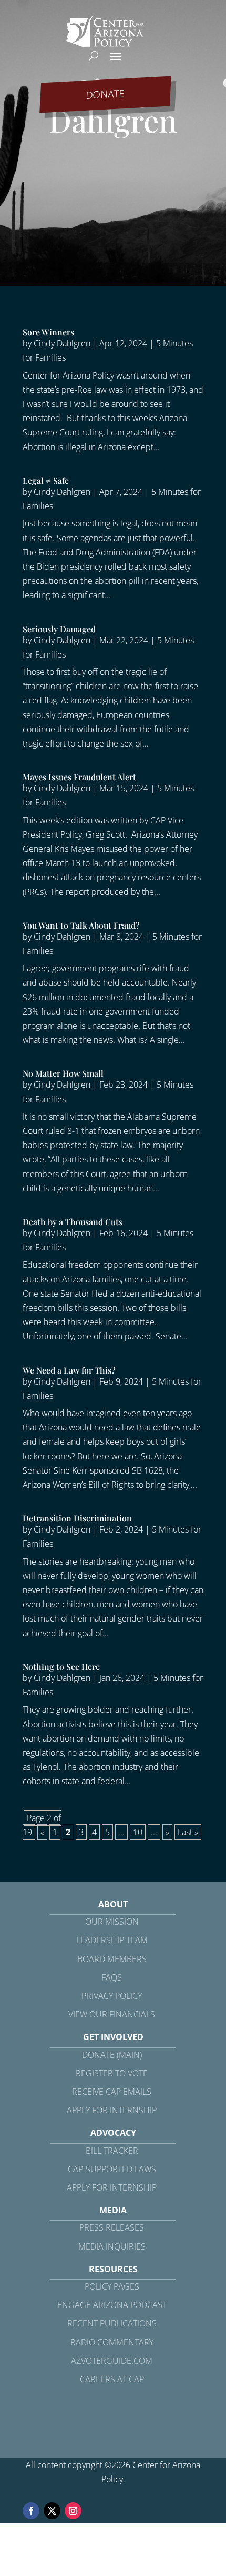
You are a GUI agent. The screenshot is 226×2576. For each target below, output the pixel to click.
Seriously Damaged (59, 629)
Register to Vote (112, 2073)
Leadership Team (112, 1940)
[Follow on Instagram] (73, 2511)
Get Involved (113, 2037)
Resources (113, 2269)
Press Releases (112, 2227)
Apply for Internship (112, 2110)
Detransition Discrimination (77, 1518)
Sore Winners (48, 332)
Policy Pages (112, 2286)
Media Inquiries (112, 2246)
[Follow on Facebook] (31, 2511)
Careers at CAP (112, 2379)
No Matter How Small (63, 1073)
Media (113, 2210)
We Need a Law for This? (69, 1370)
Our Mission (112, 1922)
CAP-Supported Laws (112, 2169)
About (113, 1904)
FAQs (112, 1977)
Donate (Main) (112, 2055)
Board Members (112, 1959)
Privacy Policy (112, 1996)
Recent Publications (112, 2323)
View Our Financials (112, 2014)
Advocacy (113, 2133)
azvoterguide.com (112, 2361)
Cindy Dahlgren (62, 343)
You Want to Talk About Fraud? (81, 925)
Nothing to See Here (61, 1667)
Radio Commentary (112, 2342)
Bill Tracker (112, 2151)
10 (138, 1832)
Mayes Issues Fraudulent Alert (79, 777)
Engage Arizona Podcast (112, 2305)
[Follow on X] (52, 2511)
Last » (188, 1832)
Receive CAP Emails (112, 2092)
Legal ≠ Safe (46, 480)
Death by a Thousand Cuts (73, 1222)
